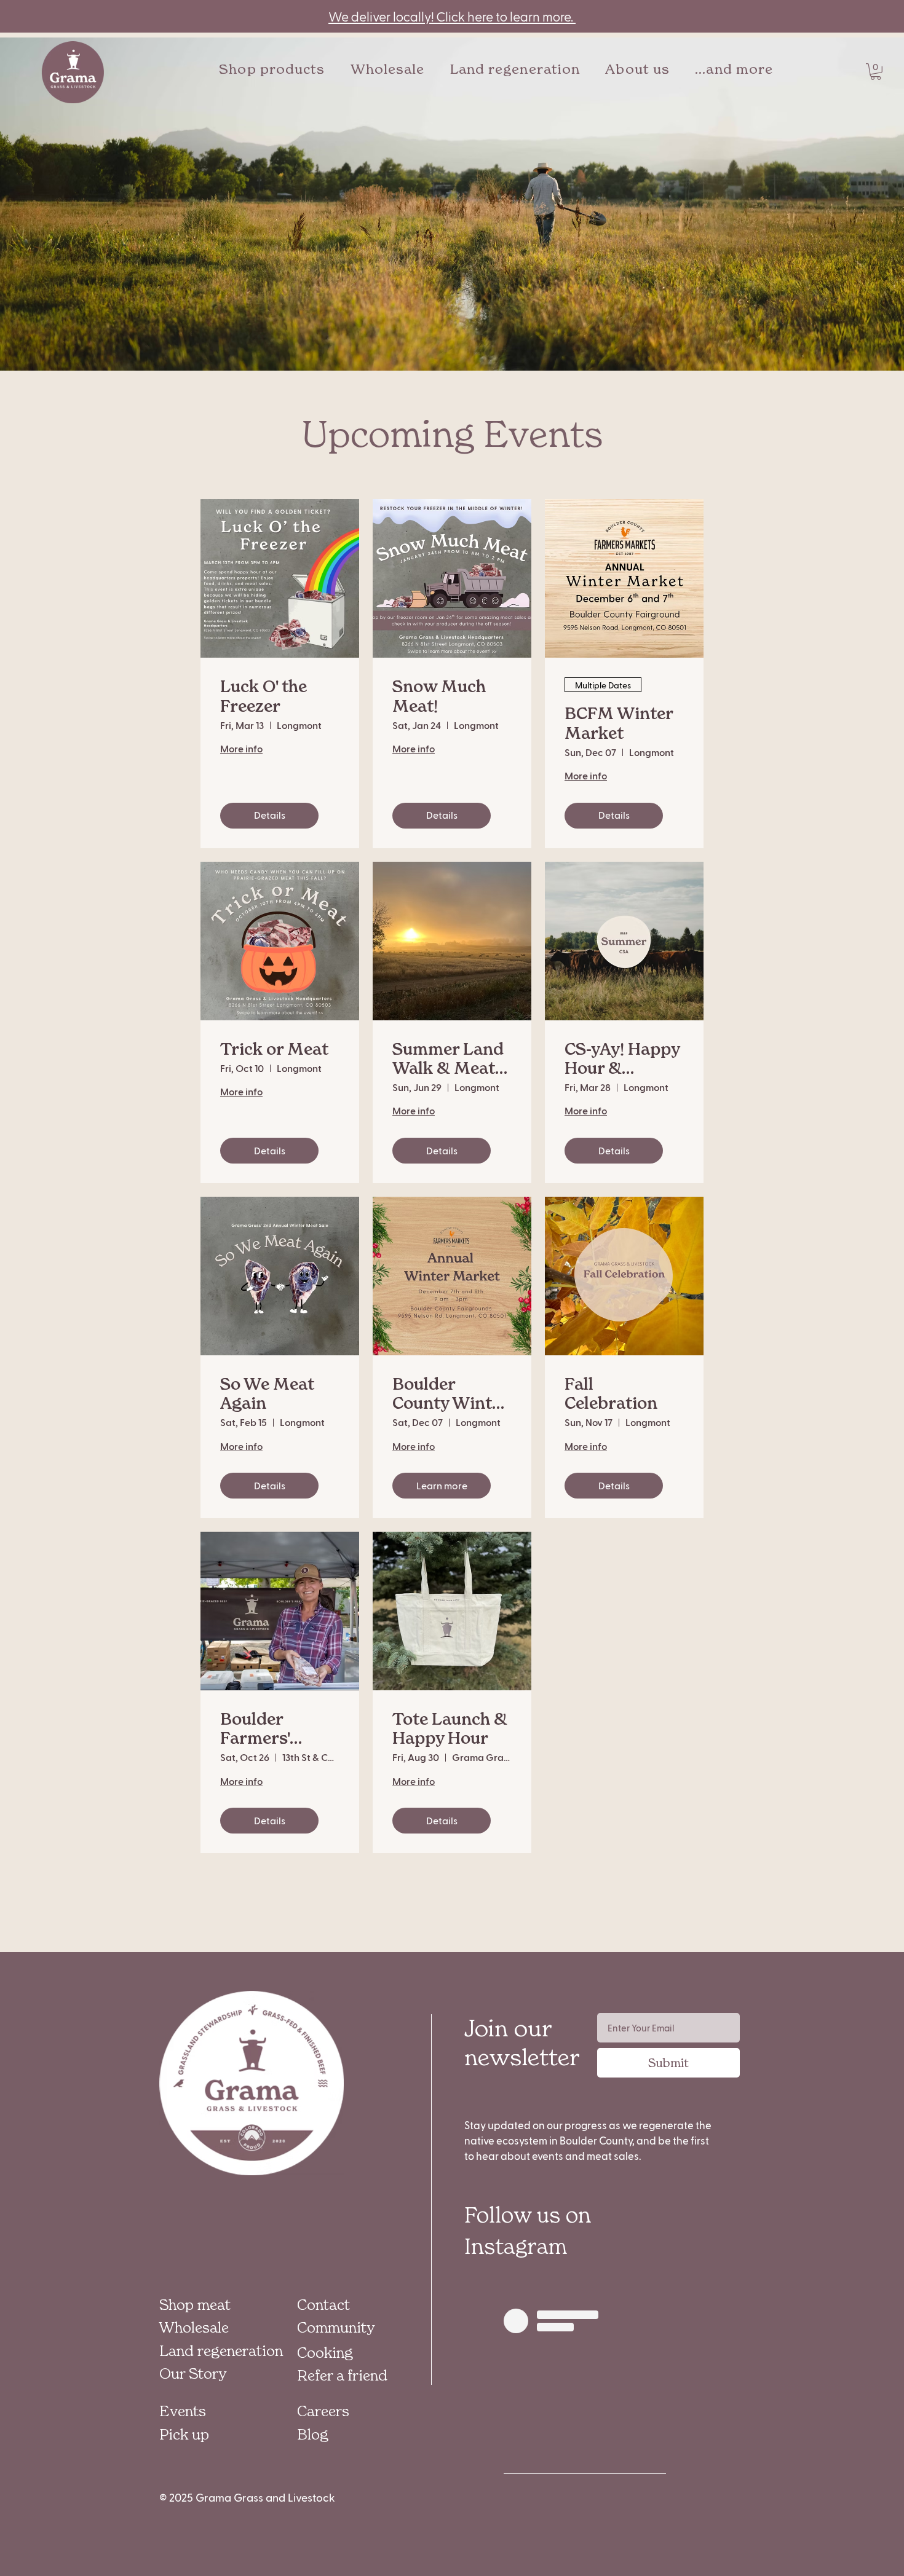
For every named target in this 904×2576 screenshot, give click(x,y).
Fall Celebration (611, 1394)
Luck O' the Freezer (264, 696)
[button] (734, 69)
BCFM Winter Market (619, 723)
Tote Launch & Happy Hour (450, 1729)
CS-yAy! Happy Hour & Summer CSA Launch (622, 1059)
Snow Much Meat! (439, 696)
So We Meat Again (267, 1394)
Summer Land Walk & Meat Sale (448, 1059)
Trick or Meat (274, 1050)
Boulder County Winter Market (450, 1394)
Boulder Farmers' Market (255, 1729)
